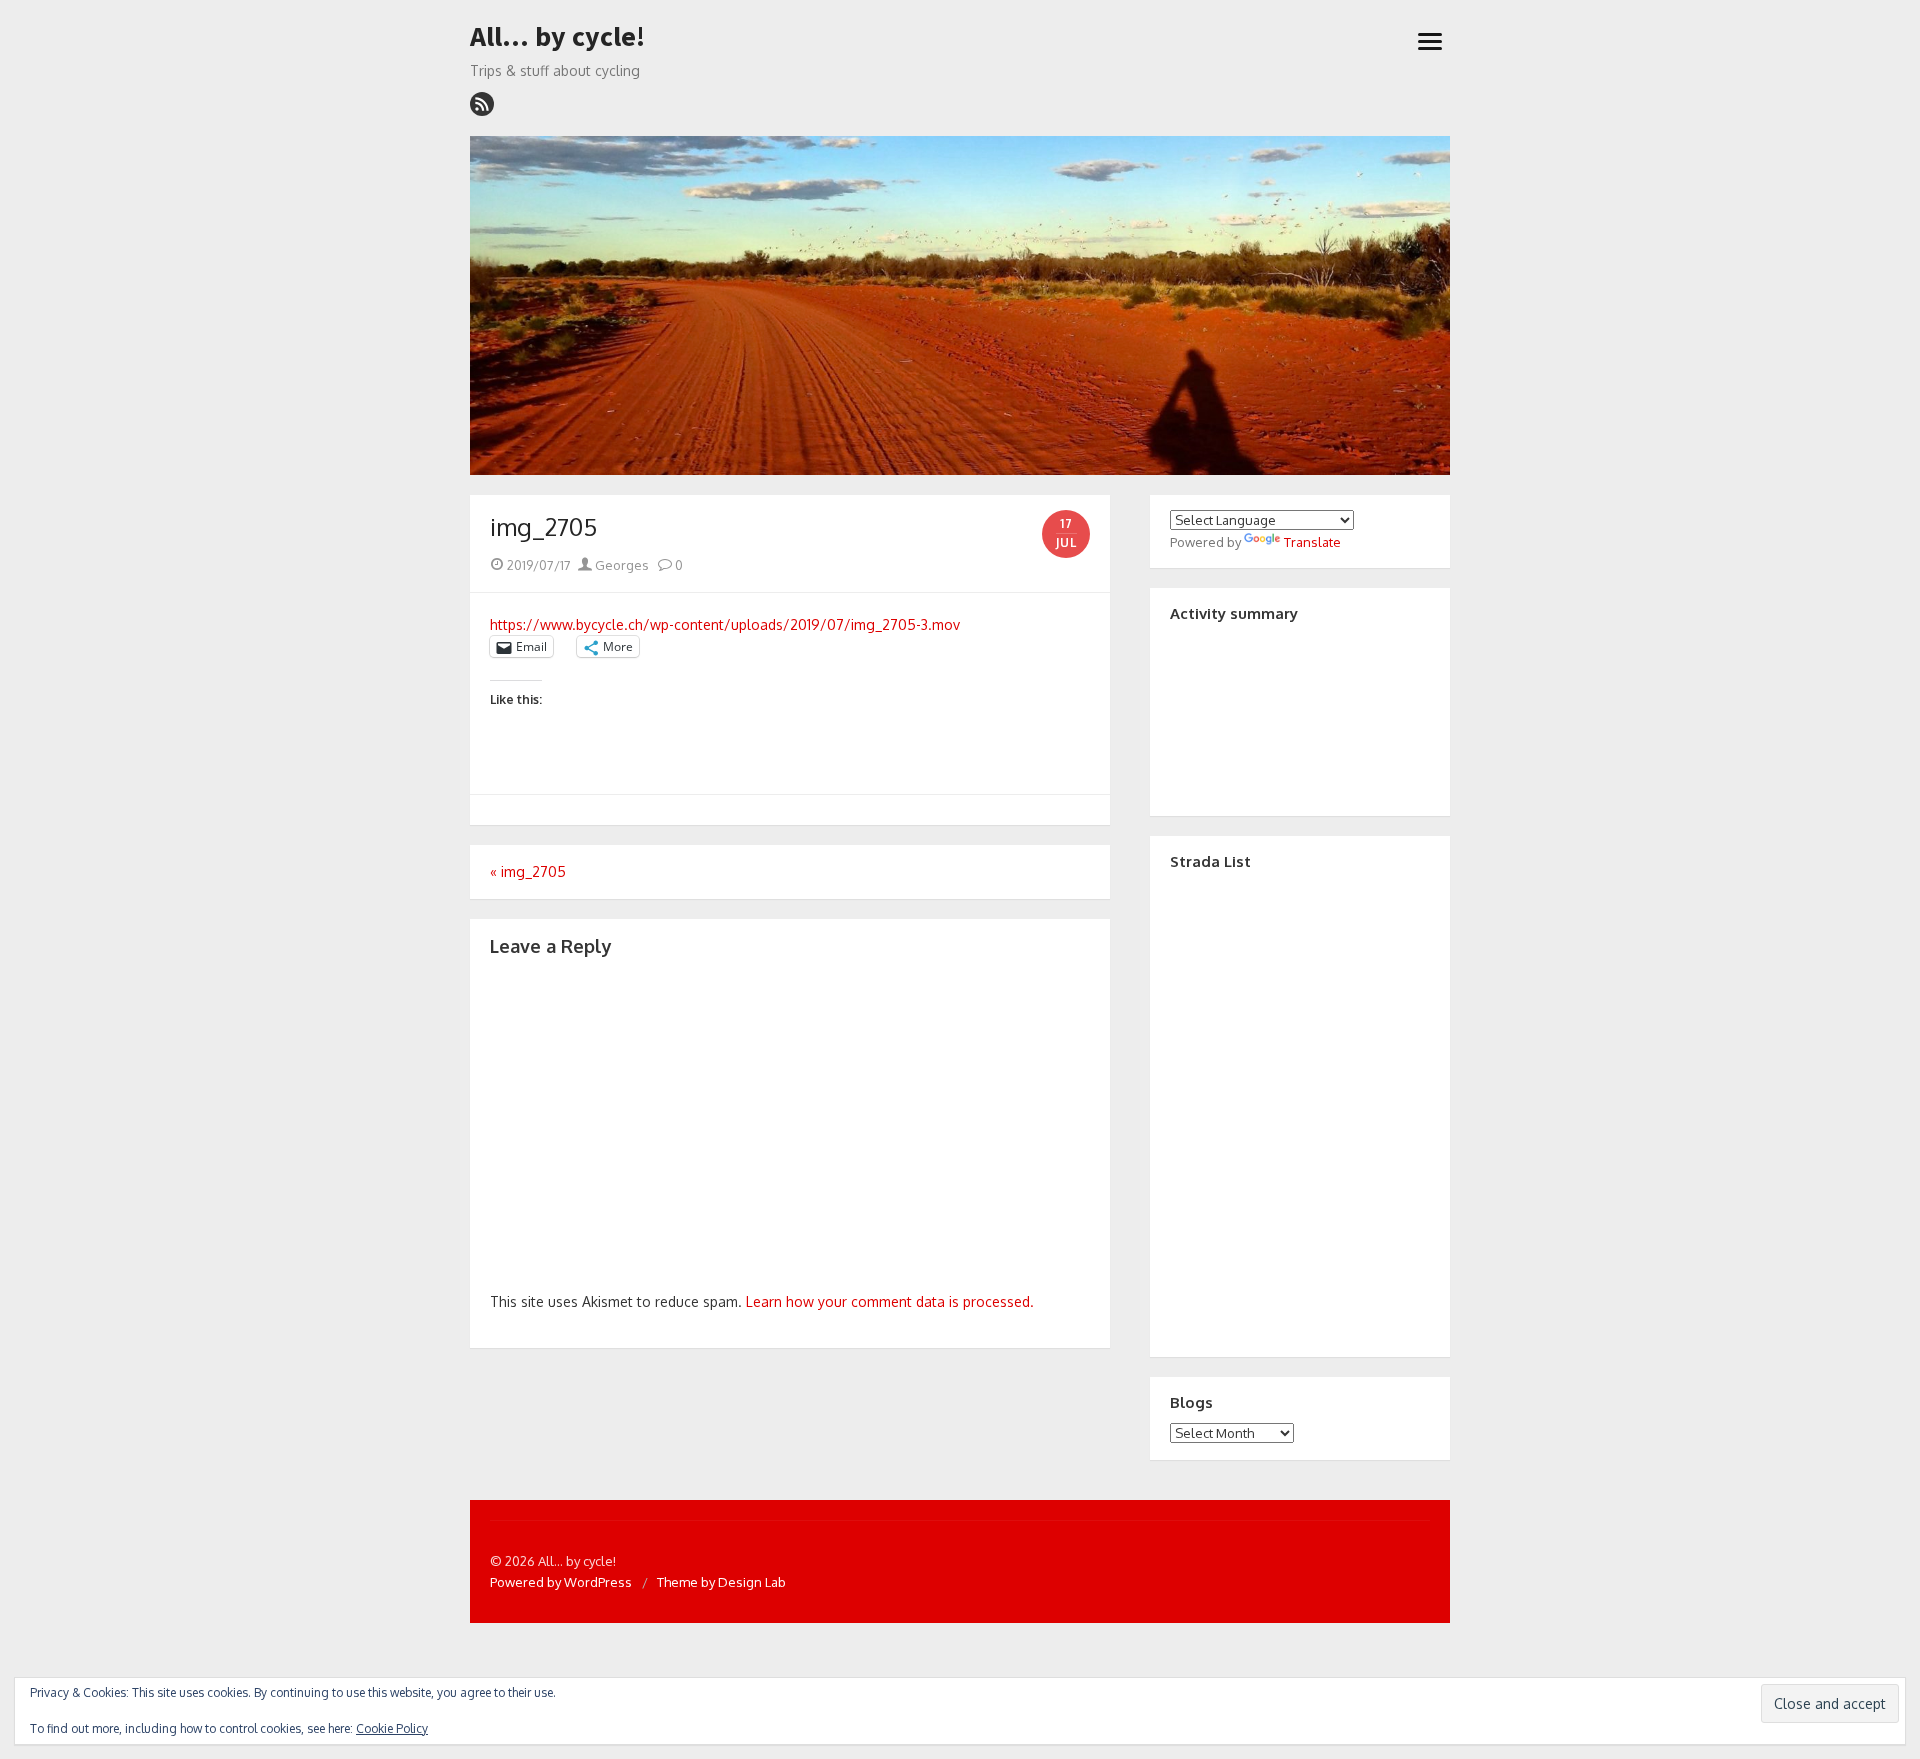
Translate (1312, 542)
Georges (620, 565)
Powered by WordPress (561, 1582)
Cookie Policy (392, 1728)
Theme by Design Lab (721, 1582)
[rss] (482, 104)
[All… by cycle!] (960, 306)
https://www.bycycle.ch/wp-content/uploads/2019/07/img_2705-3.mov (725, 624)
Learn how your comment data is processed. (890, 1301)
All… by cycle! (557, 37)
